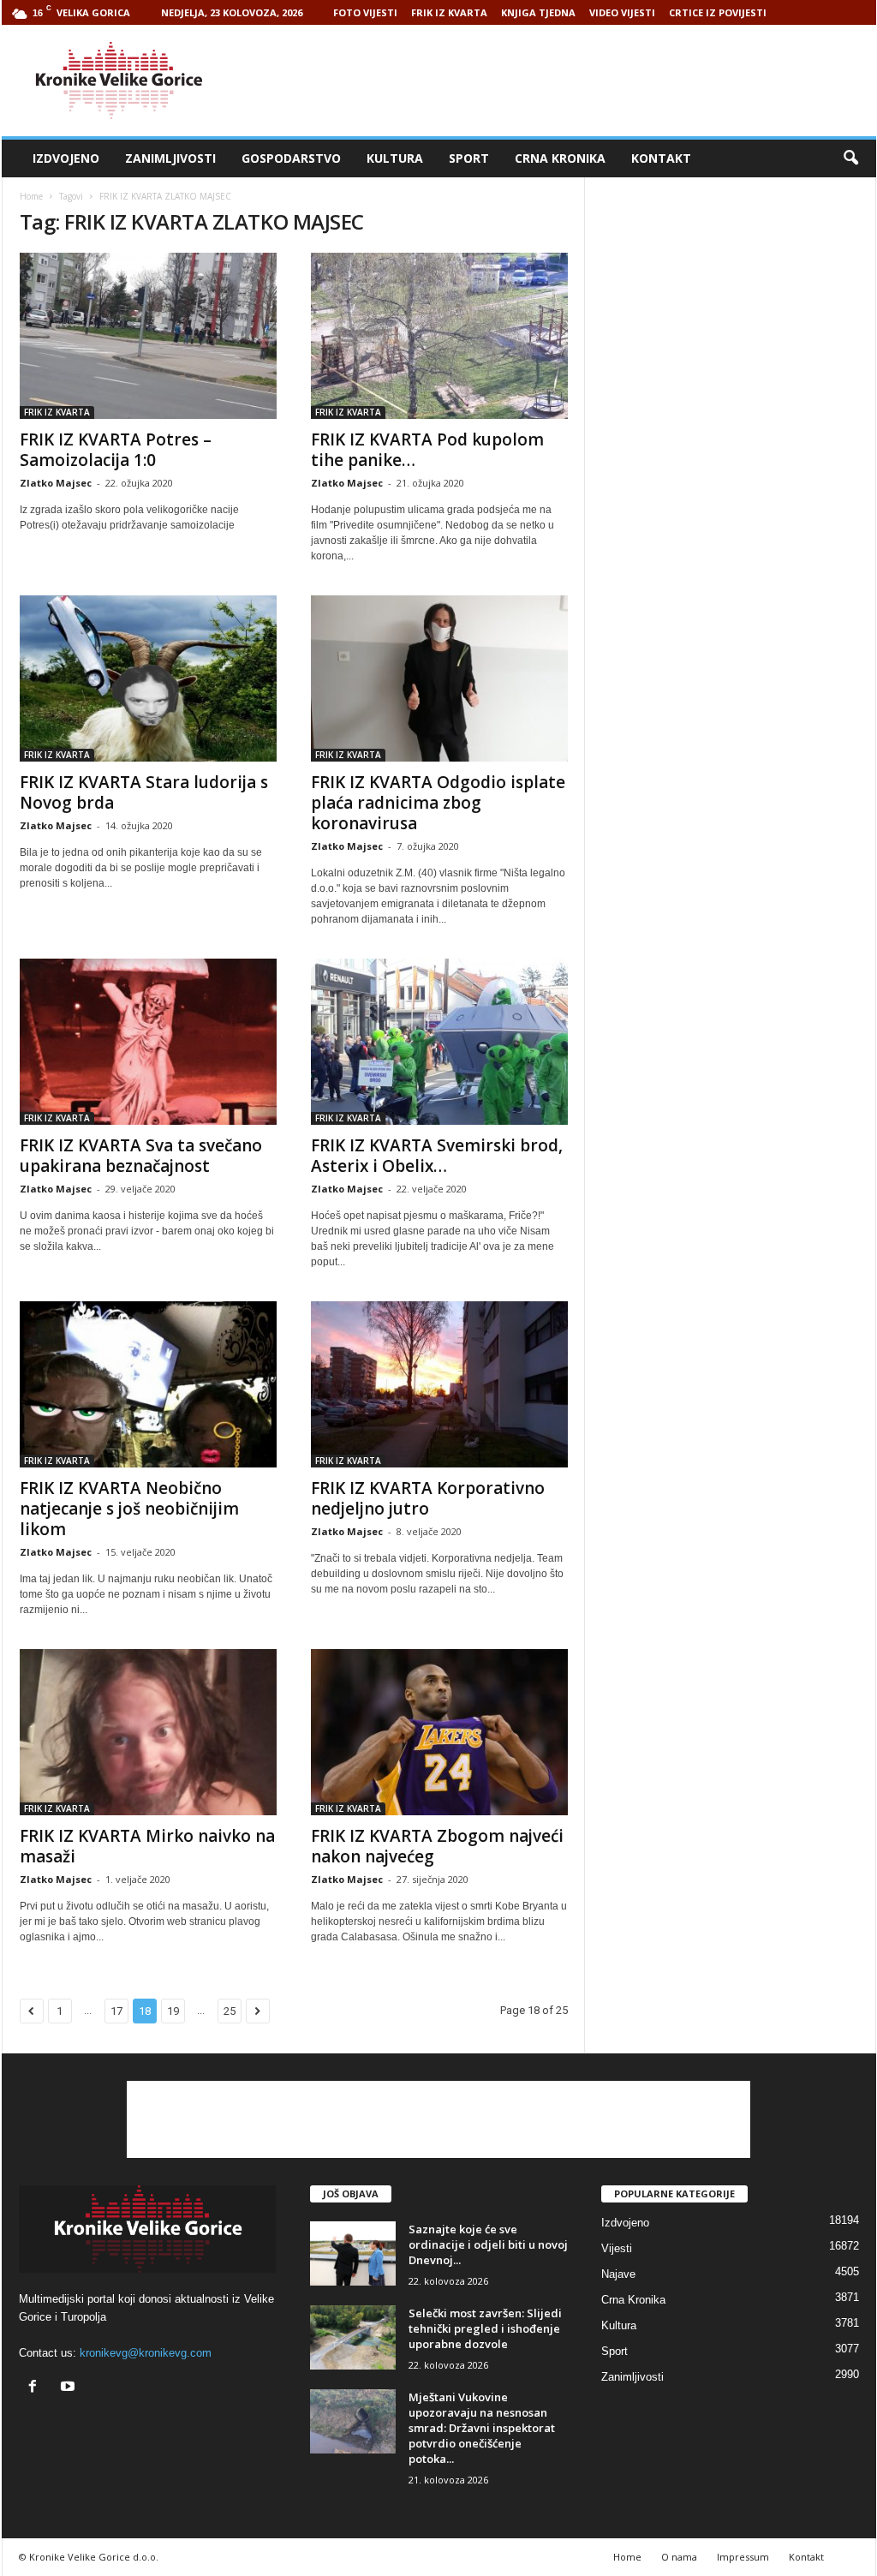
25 (230, 2011)
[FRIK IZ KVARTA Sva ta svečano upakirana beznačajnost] (148, 1042)
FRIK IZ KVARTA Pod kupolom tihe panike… (427, 450)
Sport (469, 158)
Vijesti (617, 2248)
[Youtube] (70, 2388)
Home (31, 196)
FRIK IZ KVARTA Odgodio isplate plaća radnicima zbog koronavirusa (438, 803)
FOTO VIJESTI (365, 12)
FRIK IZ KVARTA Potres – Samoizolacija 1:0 (116, 450)
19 (173, 2011)
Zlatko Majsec (56, 483)
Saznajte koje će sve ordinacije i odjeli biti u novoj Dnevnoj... (488, 2244)
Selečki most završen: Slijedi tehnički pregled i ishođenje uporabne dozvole (485, 2328)
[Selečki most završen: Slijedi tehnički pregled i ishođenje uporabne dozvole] (353, 2337)
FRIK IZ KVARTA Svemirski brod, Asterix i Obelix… (437, 1156)
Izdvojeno (66, 158)
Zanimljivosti (170, 158)
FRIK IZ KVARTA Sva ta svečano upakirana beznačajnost (141, 1156)
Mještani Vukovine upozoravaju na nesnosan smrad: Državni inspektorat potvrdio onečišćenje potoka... (482, 2428)
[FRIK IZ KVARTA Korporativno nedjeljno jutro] (439, 1384)
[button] (850, 158)
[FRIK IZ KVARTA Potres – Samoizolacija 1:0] (148, 336)
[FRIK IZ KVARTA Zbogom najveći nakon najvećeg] (439, 1732)
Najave (618, 2274)
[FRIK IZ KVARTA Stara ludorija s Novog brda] (148, 678)
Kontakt (661, 158)
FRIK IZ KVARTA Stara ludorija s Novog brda (144, 792)
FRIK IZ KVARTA (449, 12)
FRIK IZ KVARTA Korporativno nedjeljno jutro (428, 1498)
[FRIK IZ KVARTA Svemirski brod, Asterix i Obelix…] (439, 1042)
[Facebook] (36, 2388)
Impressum (743, 2557)
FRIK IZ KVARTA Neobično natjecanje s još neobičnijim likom (129, 1509)
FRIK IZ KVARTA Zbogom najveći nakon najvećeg (437, 1846)
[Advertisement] (564, 81)
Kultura (395, 158)
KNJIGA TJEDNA (538, 12)
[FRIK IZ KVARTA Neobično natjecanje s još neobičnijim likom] (148, 1384)
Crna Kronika (560, 158)
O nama (679, 2557)
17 (116, 2011)
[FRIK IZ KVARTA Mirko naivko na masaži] (148, 1732)
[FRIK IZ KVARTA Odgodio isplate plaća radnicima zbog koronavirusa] (439, 678)
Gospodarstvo (291, 158)
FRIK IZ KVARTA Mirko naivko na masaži (147, 1846)
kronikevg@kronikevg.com (146, 2353)
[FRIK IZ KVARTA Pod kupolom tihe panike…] (439, 336)
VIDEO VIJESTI (622, 12)
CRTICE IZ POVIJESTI (718, 12)
